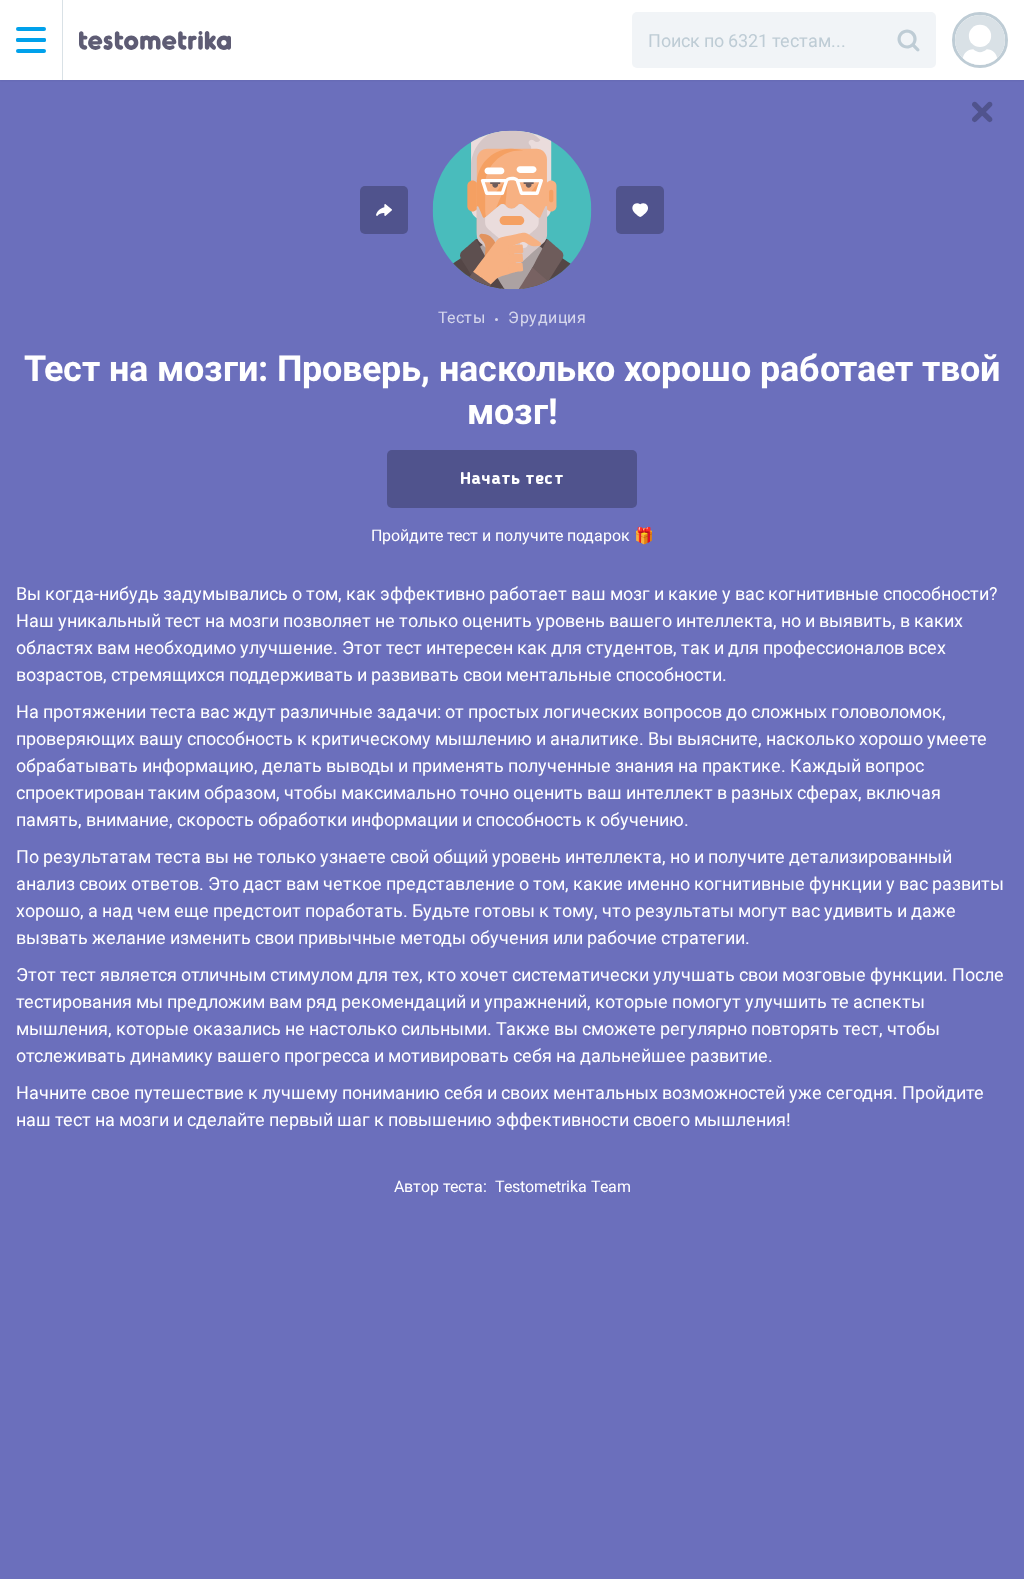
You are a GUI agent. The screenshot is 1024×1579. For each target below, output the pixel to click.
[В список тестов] (982, 112)
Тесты (462, 317)
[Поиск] (908, 40)
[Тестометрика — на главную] (155, 40)
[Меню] (31, 40)
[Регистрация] (980, 40)
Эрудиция (547, 317)
